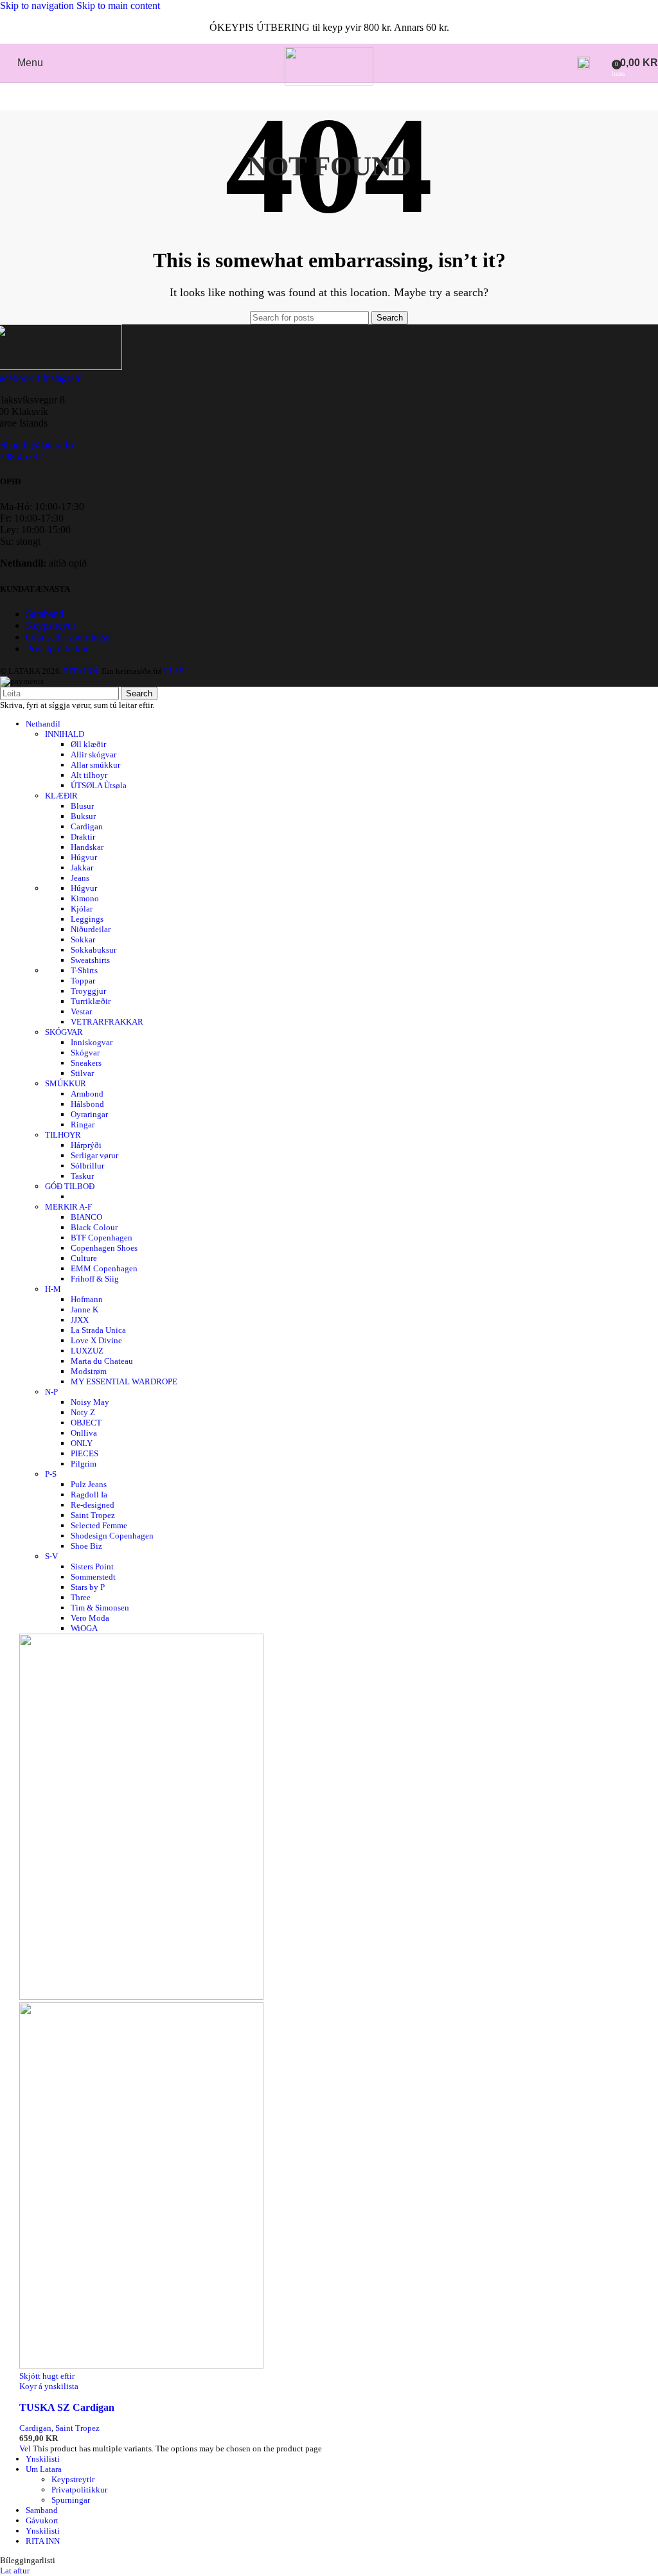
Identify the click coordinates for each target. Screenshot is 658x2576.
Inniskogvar (92, 1042)
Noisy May (90, 1402)
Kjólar (82, 909)
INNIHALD (65, 734)
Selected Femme (99, 1525)
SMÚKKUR (66, 1083)
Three (81, 1597)
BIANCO (86, 1217)
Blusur (82, 806)
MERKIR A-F (68, 1207)
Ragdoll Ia (89, 1495)
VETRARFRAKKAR (107, 1022)
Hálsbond (87, 1104)
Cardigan (87, 826)
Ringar (83, 1125)
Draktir (83, 837)
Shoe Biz (86, 1546)
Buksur (83, 816)
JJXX (80, 1320)
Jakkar (82, 868)
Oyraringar (89, 1114)
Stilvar (82, 1073)
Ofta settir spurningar (68, 637)
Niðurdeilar (91, 929)
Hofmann (87, 1299)
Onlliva (84, 1433)
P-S (51, 1474)
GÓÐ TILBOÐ (70, 1186)
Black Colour (94, 1227)
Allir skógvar (93, 754)
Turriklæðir (91, 1001)
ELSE (174, 671)
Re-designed (93, 1505)
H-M (53, 1289)
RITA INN (43, 2541)
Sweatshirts (90, 960)
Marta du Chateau (102, 1361)
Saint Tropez (93, 1515)
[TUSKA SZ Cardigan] (141, 1997)
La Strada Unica (98, 1330)
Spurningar (71, 2500)
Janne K (84, 1310)
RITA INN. (82, 671)
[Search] (583, 63)
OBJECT (86, 1423)
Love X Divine (96, 1340)
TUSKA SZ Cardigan (67, 2407)
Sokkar (83, 940)
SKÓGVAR (64, 1032)
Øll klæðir (88, 744)
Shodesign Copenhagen (112, 1536)
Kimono (85, 898)
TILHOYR (63, 1135)
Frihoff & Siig (95, 1279)
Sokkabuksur (93, 950)
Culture (84, 1258)
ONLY (82, 1443)
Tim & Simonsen (100, 1608)
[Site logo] (329, 82)
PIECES (84, 1453)
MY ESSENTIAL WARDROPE (124, 1381)
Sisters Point (92, 1566)
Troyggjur (88, 991)
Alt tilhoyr (89, 775)
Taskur (82, 1176)
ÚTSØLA (99, 785)
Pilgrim (84, 1464)
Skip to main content (118, 5)
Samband (45, 614)
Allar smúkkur (95, 765)
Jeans (80, 878)
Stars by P (88, 1587)
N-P (51, 1392)
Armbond (87, 1094)
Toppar (83, 981)
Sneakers (86, 1063)
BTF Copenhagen (102, 1238)
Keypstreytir (51, 625)
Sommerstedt (93, 1577)
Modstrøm (89, 1371)
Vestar (81, 1011)
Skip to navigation (38, 5)
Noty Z (83, 1412)
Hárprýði (86, 1145)
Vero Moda (90, 1618)
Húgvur (84, 857)
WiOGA (84, 1628)
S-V (51, 1556)
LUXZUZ (87, 1351)
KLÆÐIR (61, 796)
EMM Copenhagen (104, 1268)
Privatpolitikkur (57, 648)
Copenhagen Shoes (104, 1248)
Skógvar (85, 1053)
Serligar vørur (94, 1155)
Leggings (87, 919)
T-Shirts (84, 970)
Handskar (87, 847)
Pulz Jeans (89, 1484)
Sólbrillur (87, 1166)
